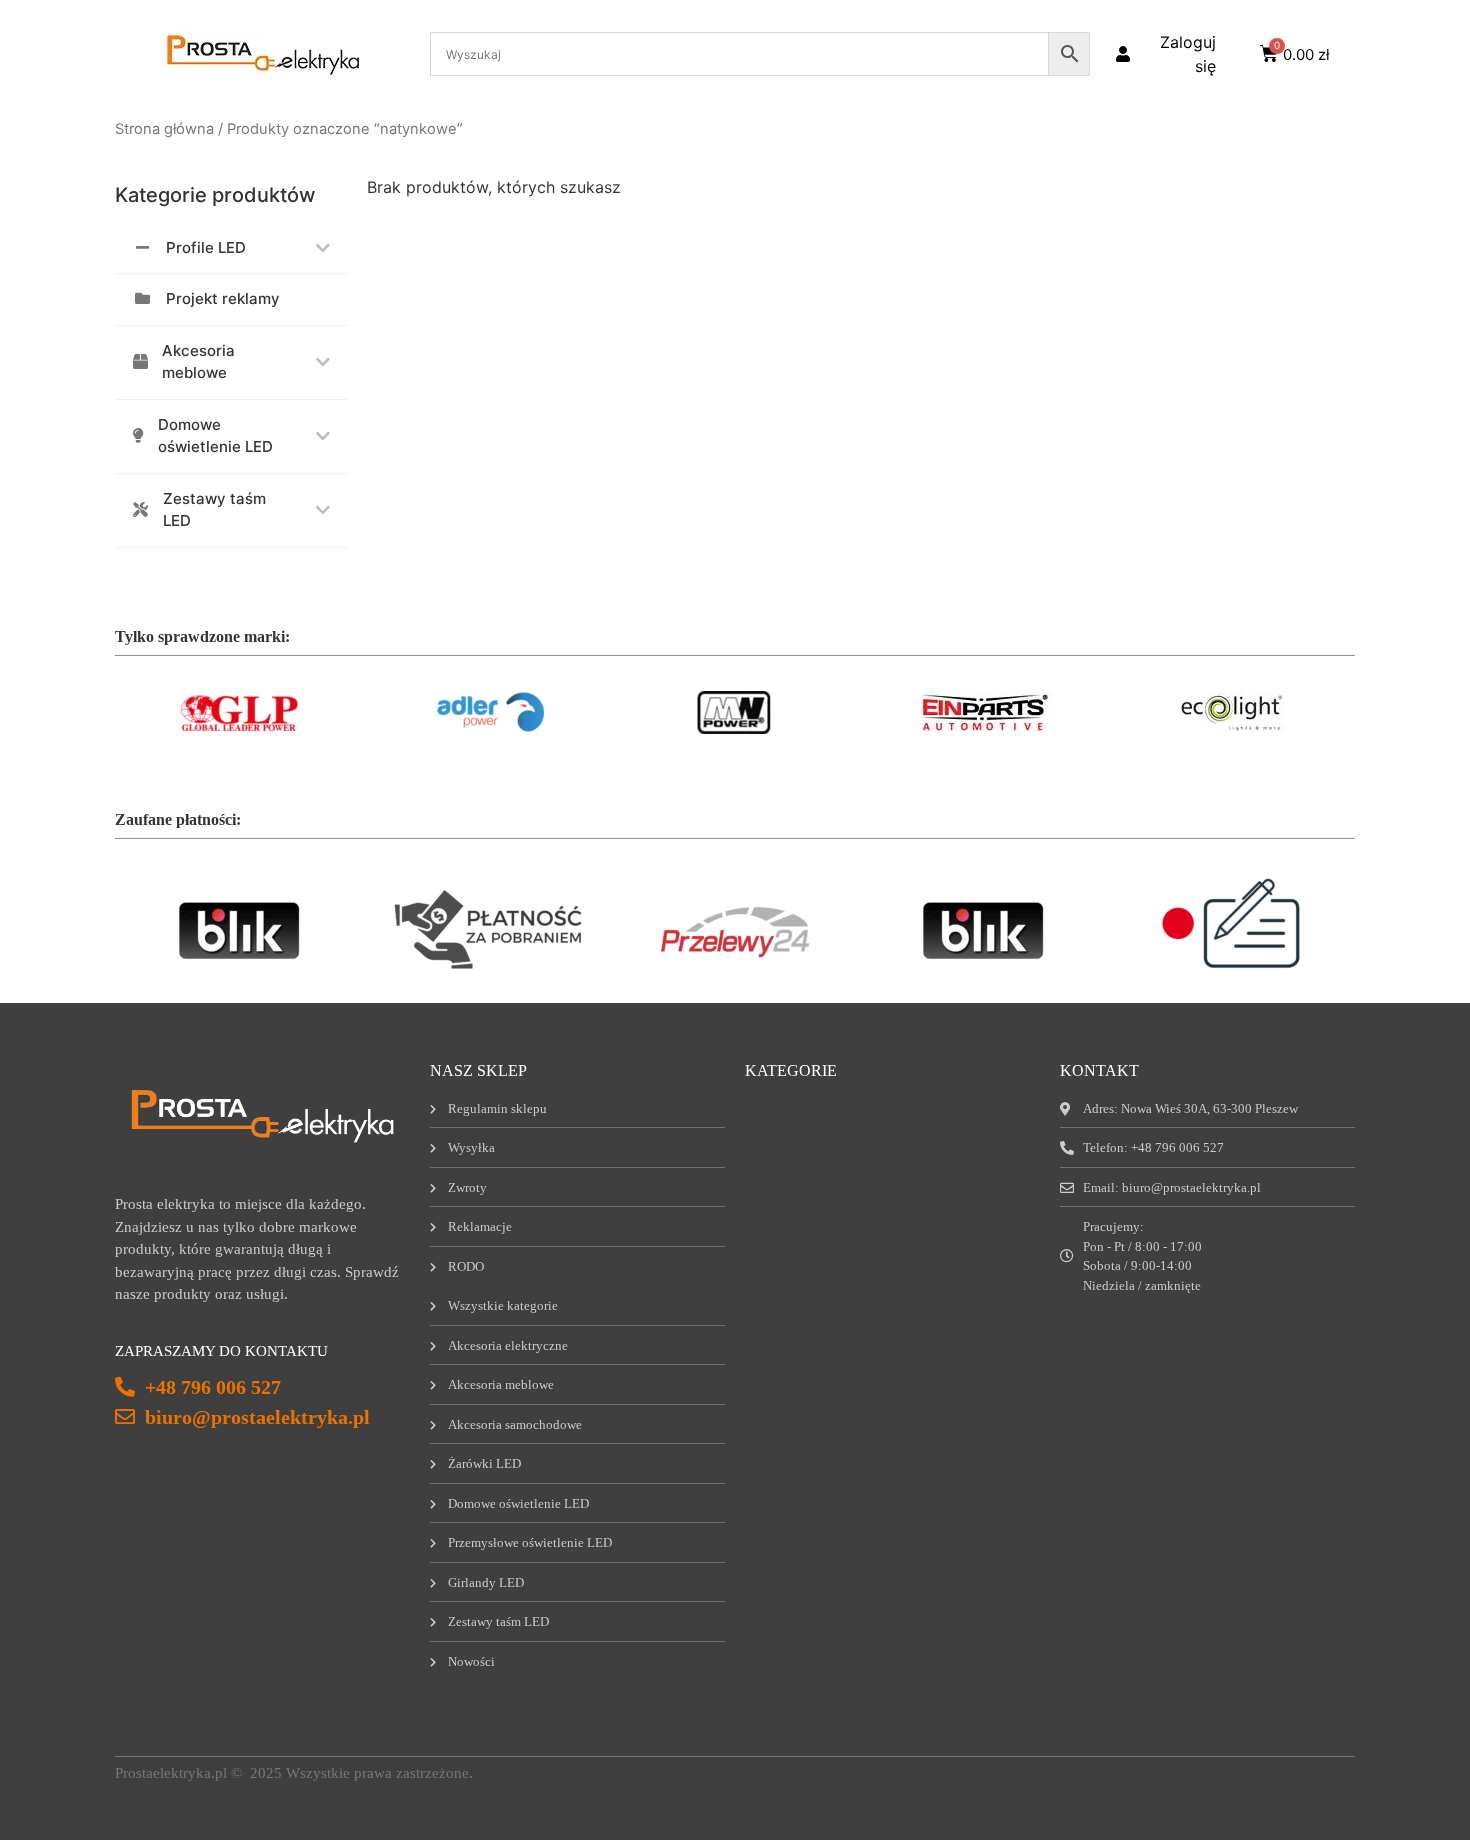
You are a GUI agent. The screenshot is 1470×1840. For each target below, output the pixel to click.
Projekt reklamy (223, 298)
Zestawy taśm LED (214, 510)
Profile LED (206, 247)
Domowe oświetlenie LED (215, 436)
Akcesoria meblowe (198, 362)
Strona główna (164, 129)
